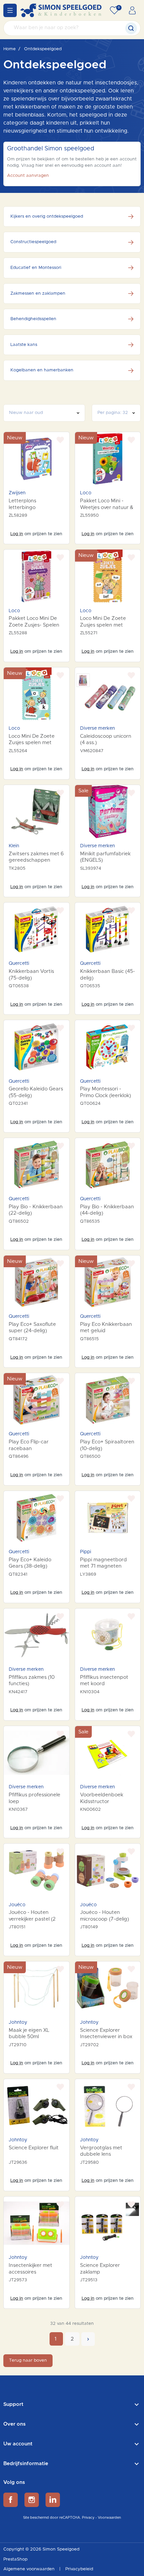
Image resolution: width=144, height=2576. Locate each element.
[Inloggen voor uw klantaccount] (132, 10)
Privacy (88, 2518)
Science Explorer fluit (34, 2148)
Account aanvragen (28, 176)
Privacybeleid (79, 2569)
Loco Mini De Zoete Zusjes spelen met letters (32, 743)
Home (10, 49)
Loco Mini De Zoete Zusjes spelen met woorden (103, 625)
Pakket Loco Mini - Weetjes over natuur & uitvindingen (107, 507)
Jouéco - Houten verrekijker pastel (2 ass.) (32, 1919)
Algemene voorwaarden (30, 2569)
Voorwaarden (109, 2518)
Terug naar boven (28, 2360)
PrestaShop (15, 2559)
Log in (17, 534)
